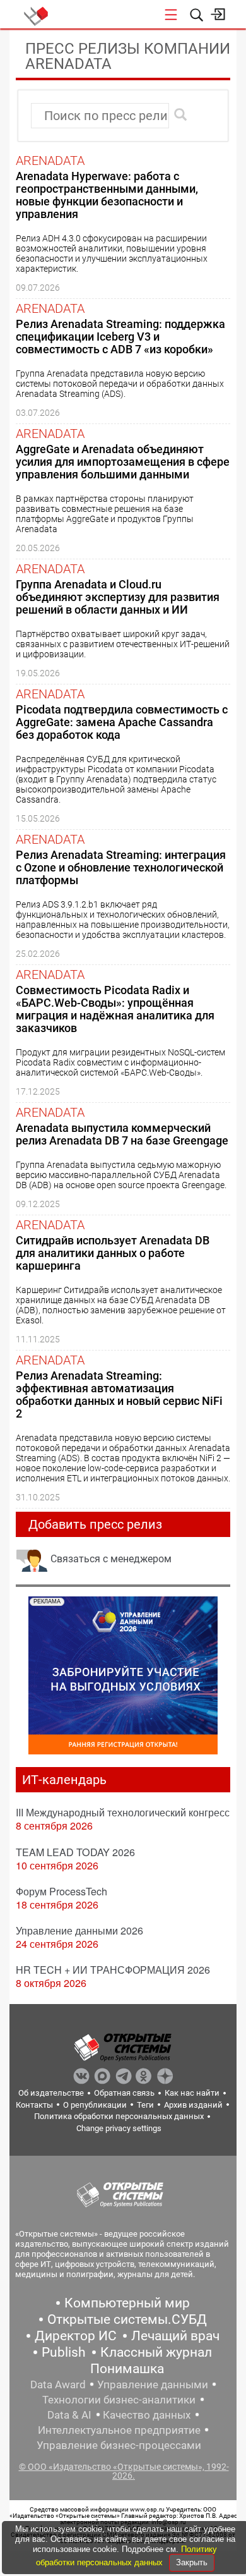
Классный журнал (156, 2352)
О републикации (95, 2105)
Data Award (58, 2385)
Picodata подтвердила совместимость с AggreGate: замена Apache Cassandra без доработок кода (122, 722)
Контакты (34, 2105)
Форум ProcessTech (61, 1891)
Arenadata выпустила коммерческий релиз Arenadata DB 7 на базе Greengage (122, 1134)
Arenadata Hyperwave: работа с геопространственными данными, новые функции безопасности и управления (107, 195)
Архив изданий (193, 2105)
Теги (145, 2105)
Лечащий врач (175, 2336)
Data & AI (69, 2415)
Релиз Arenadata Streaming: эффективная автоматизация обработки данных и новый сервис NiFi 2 (119, 1394)
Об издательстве (51, 2093)
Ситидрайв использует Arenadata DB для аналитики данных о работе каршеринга (113, 1253)
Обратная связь (124, 2093)
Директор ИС (76, 2336)
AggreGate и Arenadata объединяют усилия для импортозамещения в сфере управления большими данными (123, 462)
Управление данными (153, 2385)
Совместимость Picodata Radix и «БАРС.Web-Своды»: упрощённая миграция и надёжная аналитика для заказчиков (115, 1009)
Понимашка (127, 2369)
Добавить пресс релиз (95, 1524)
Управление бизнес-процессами (119, 2445)
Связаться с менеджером (111, 1559)
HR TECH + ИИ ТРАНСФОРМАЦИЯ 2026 (113, 1970)
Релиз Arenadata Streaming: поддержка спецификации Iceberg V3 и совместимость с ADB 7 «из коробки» (120, 337)
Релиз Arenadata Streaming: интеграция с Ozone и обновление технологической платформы (121, 867)
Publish (64, 2352)
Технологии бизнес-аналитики (119, 2400)
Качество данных (147, 2415)
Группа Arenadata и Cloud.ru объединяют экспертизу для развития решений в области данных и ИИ (118, 597)
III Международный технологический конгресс (123, 1812)
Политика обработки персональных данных (119, 2116)
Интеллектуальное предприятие (119, 2430)
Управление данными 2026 (79, 1930)
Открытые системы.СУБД (127, 2319)
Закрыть (192, 2562)
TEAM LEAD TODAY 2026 (75, 1852)
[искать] (180, 114)
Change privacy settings (119, 2128)
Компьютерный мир (127, 2303)
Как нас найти (192, 2093)
